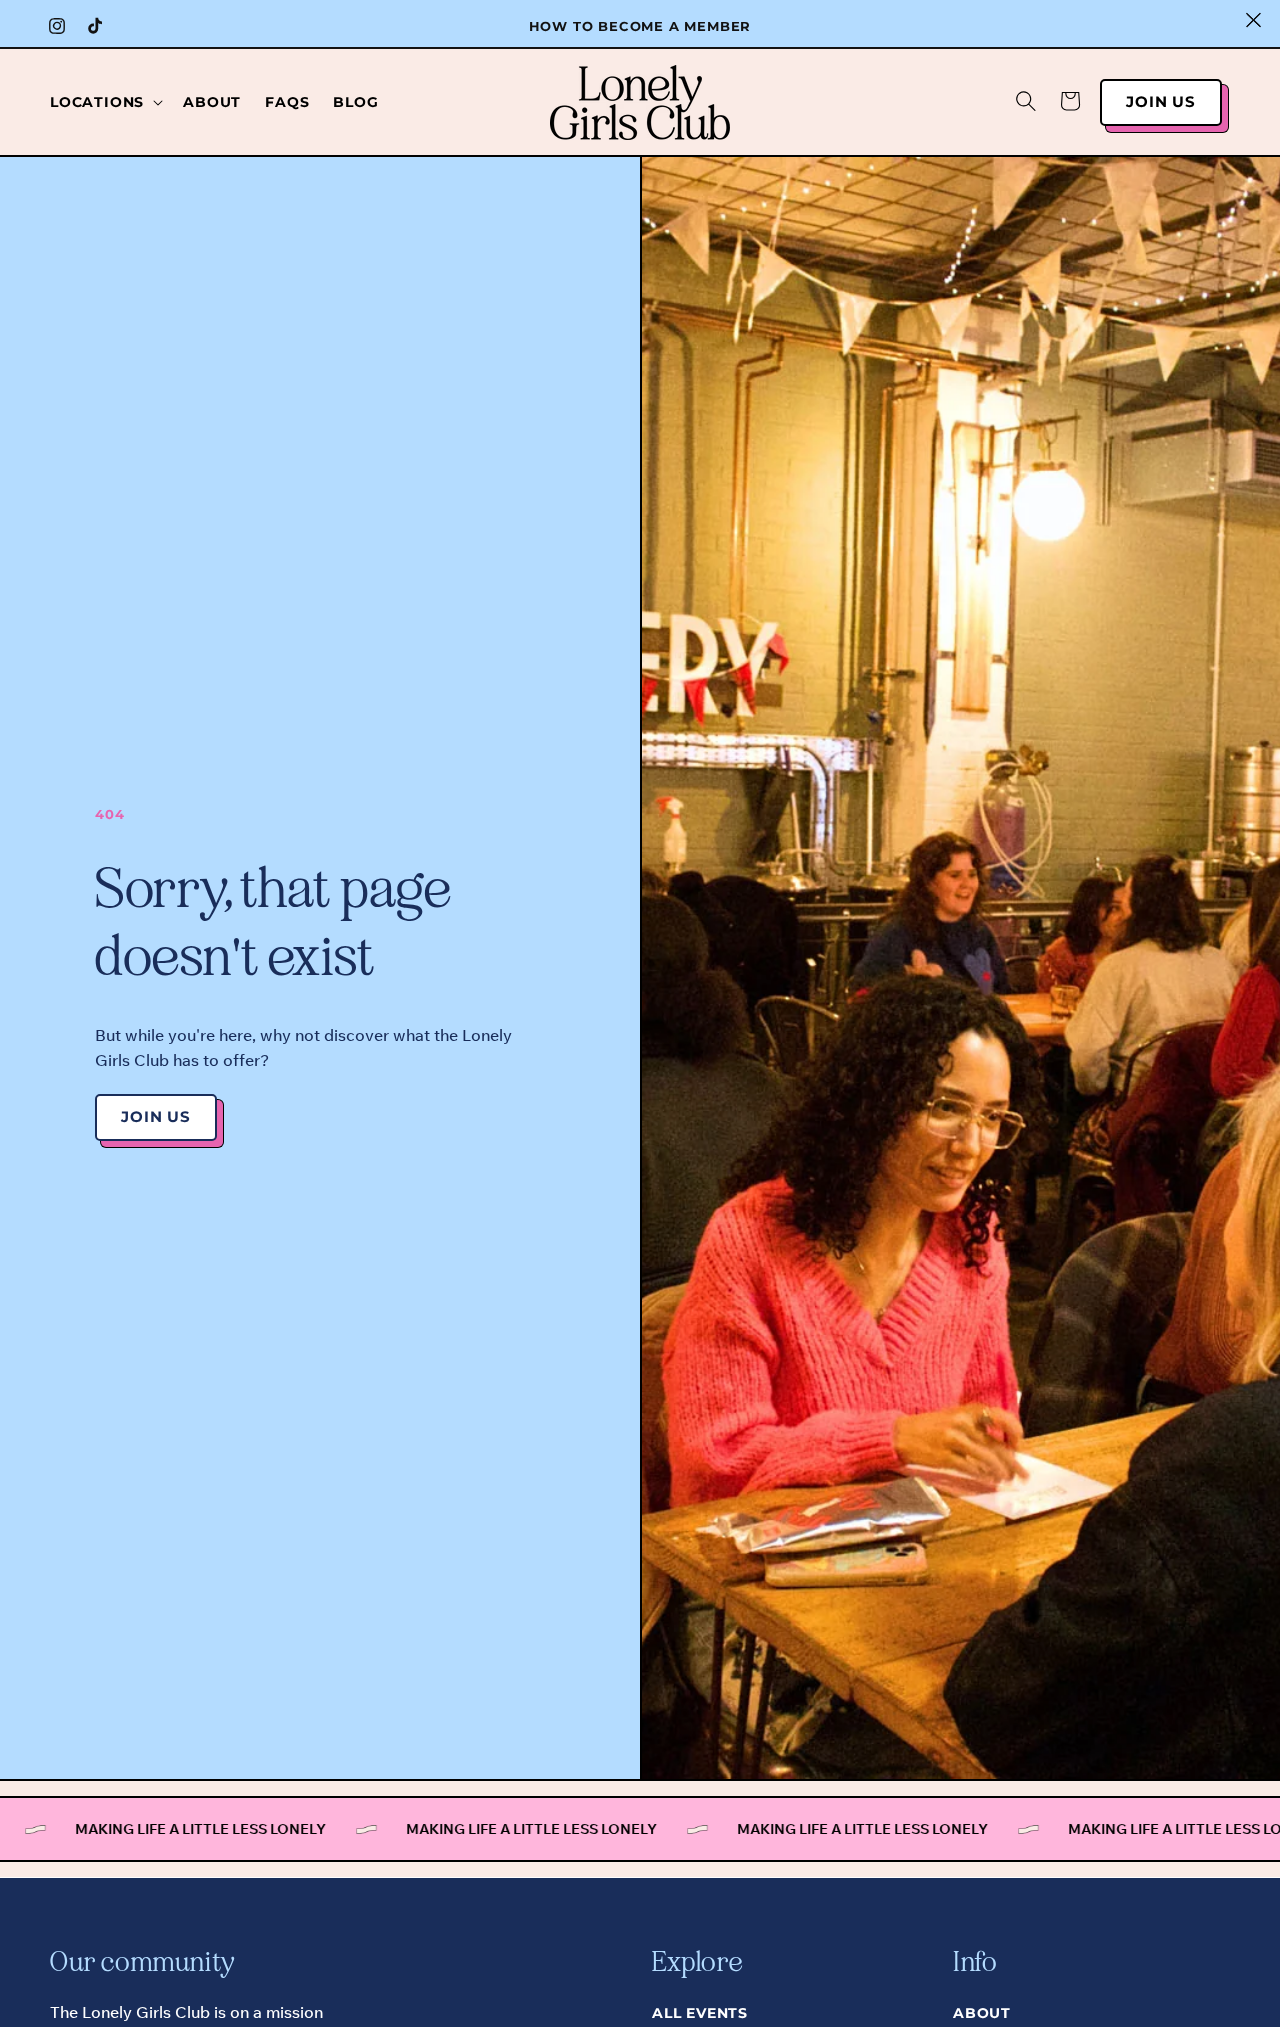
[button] (104, 102)
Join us (1161, 101)
